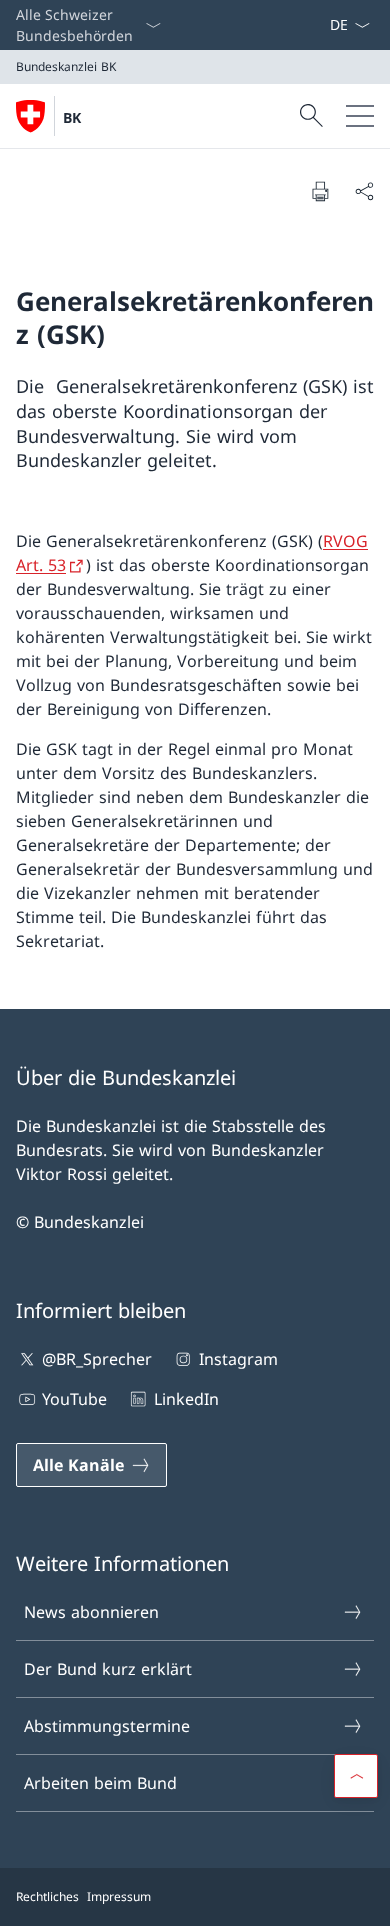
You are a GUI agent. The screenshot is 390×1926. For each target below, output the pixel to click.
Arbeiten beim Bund (100, 1783)
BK (72, 117)
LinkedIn (186, 1399)
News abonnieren (91, 1612)
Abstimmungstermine (107, 1726)
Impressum (119, 1896)
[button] (356, 1776)
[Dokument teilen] (364, 191)
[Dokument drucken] (320, 191)
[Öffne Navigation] (360, 116)
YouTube (74, 1399)
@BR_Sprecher (97, 1359)
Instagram (238, 1359)
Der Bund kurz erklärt (108, 1669)
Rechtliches (47, 1896)
